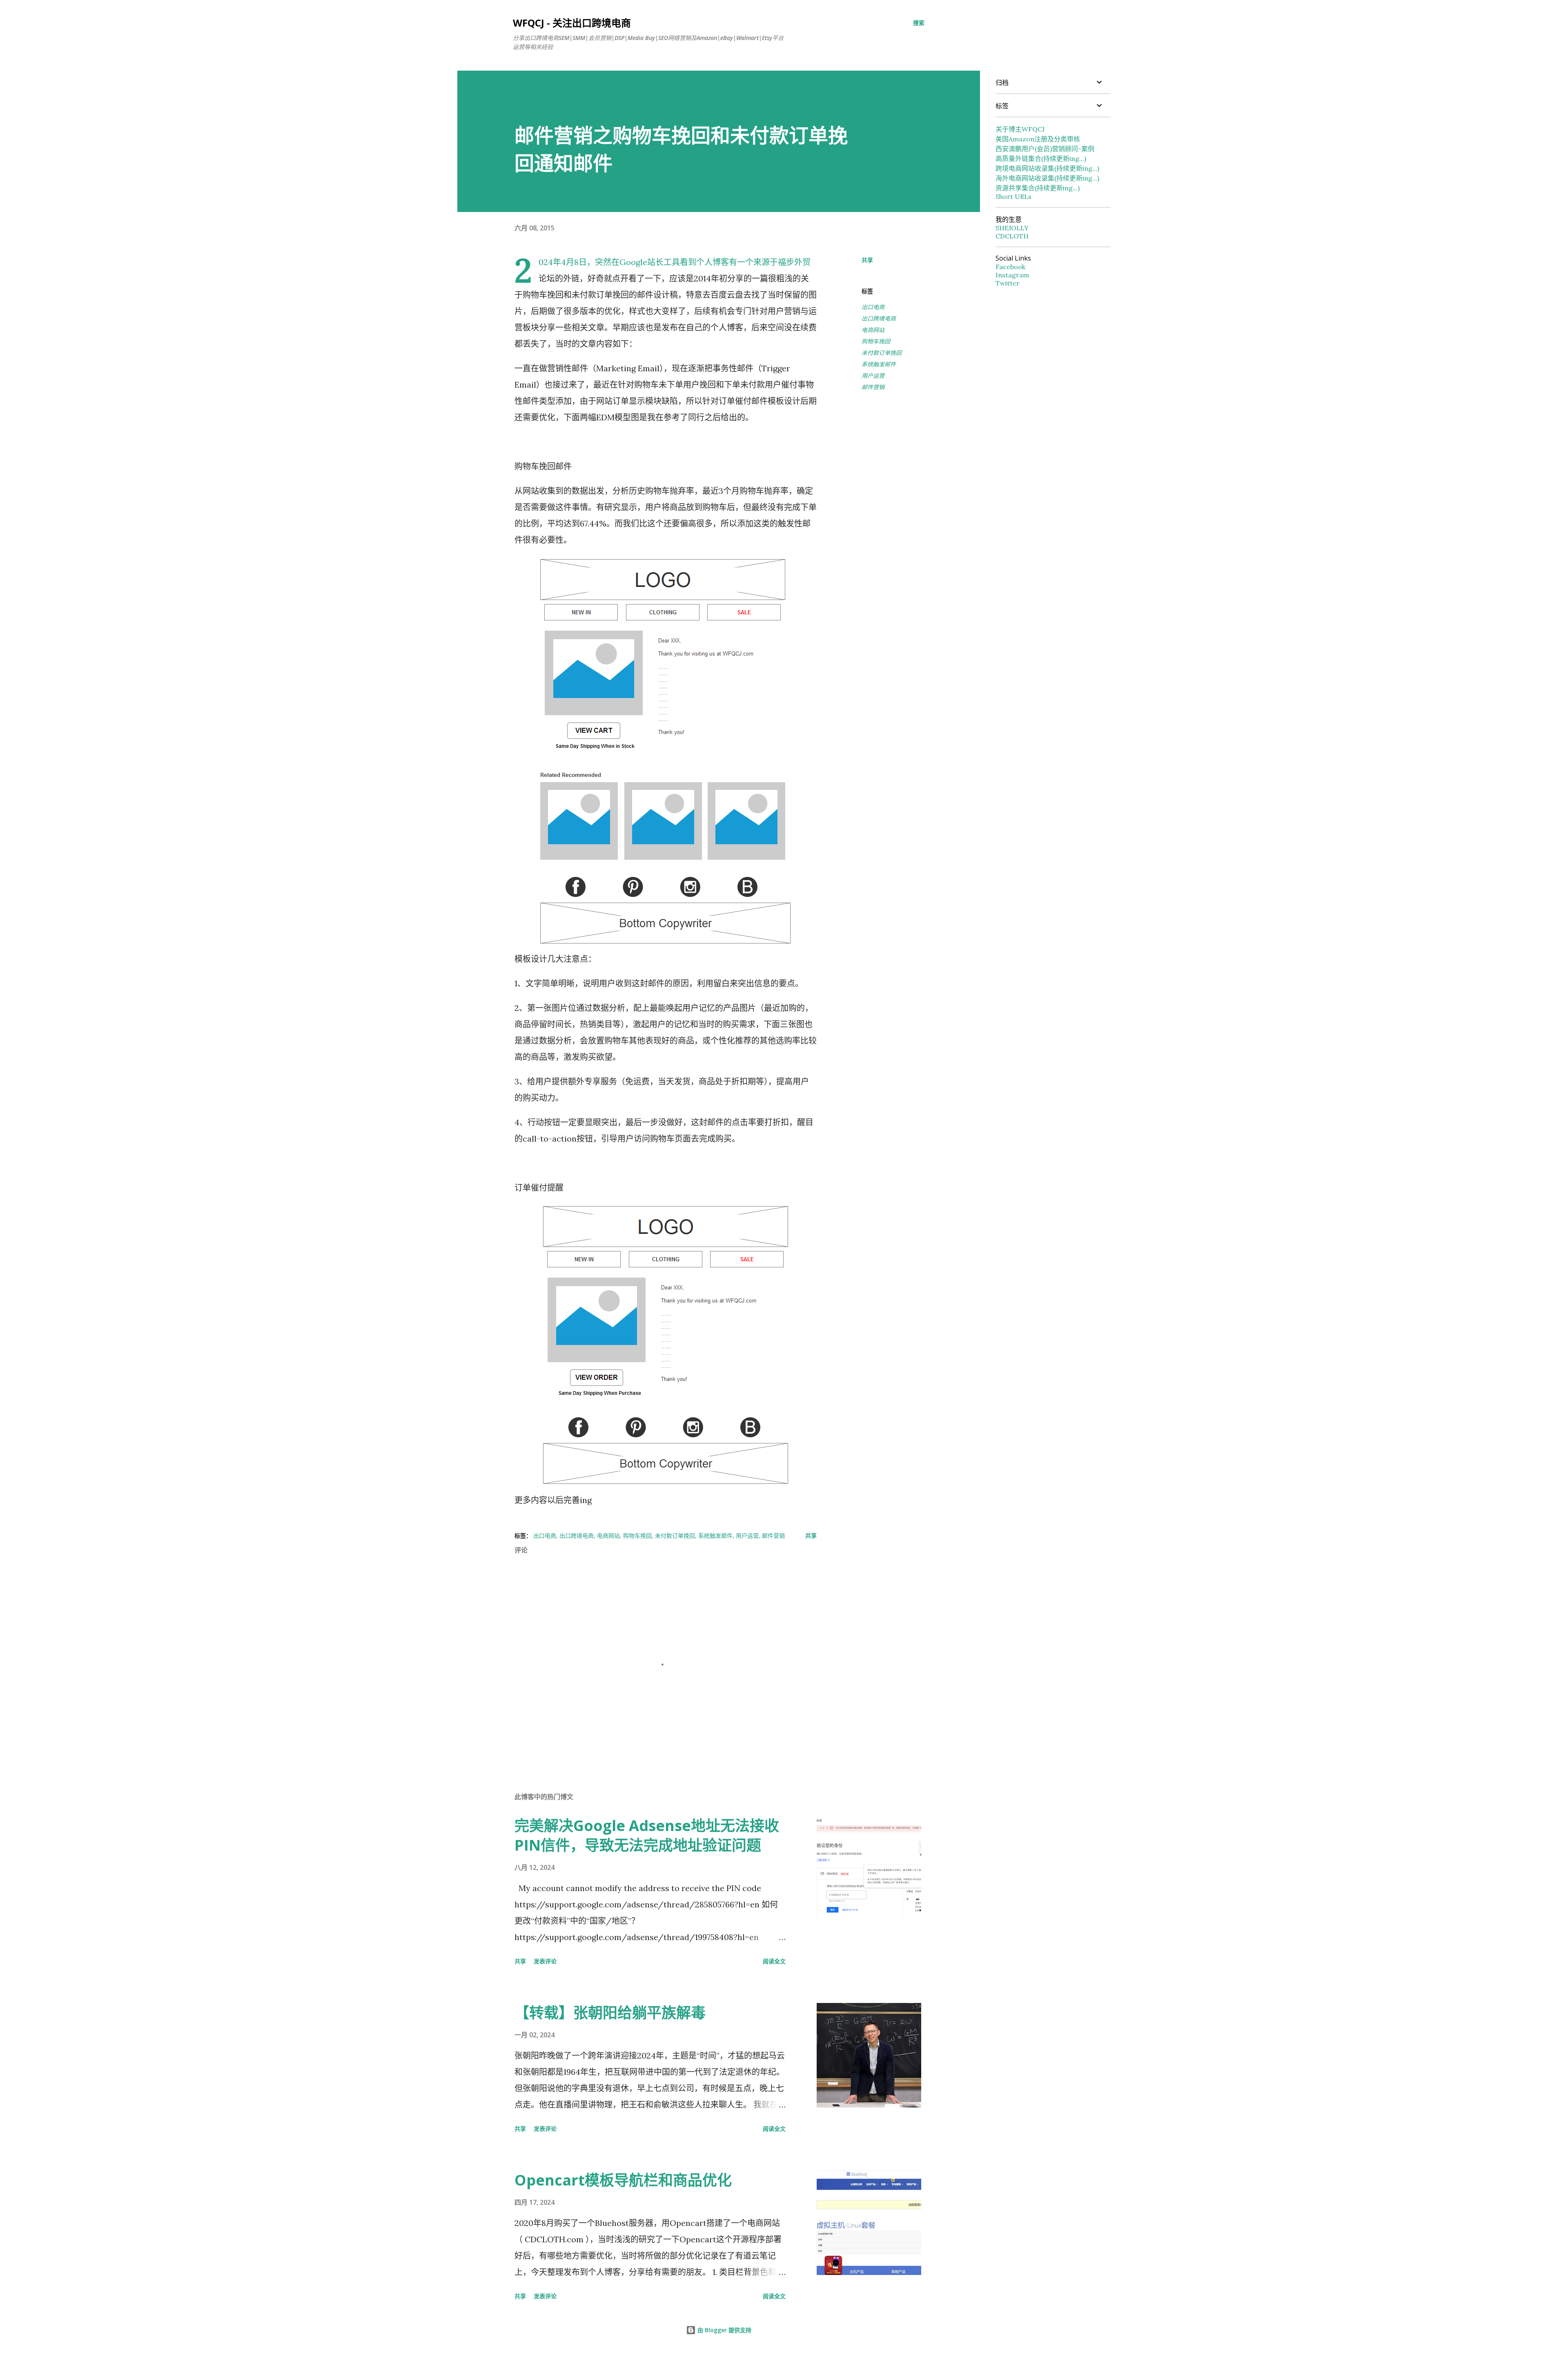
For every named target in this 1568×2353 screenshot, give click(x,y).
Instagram (1012, 275)
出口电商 (873, 307)
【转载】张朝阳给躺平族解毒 (610, 2013)
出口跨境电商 (879, 318)
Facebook (1010, 267)
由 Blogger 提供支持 (724, 2330)
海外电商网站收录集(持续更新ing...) (1047, 178)
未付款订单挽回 (882, 353)
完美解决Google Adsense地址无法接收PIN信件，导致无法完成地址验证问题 (647, 1835)
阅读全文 (774, 1961)
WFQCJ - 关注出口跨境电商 (572, 23)
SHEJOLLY (1012, 228)
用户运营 (873, 376)
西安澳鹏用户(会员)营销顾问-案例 (1045, 149)
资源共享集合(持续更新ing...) (1038, 188)
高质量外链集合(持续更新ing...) (1041, 158)
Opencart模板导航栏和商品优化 (623, 2180)
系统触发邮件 (879, 364)
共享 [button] (867, 260)
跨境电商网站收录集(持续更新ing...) (1047, 168)
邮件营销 (873, 387)
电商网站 (873, 330)
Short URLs (1013, 196)
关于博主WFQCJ (1020, 129)
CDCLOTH (1012, 236)
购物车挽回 (876, 341)
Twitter (1008, 283)
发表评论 (545, 1961)
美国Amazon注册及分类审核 (1038, 139)
